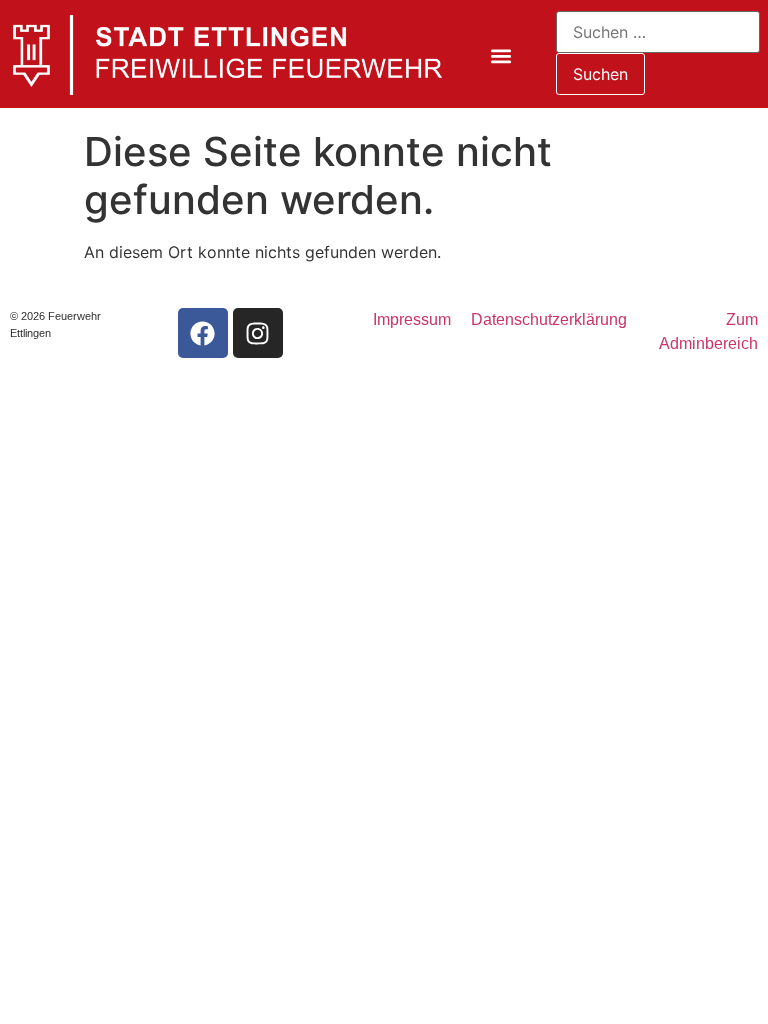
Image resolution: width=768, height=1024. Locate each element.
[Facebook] (203, 333)
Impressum (412, 319)
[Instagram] (258, 333)
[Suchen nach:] (658, 32)
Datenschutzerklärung (549, 319)
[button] (501, 56)
